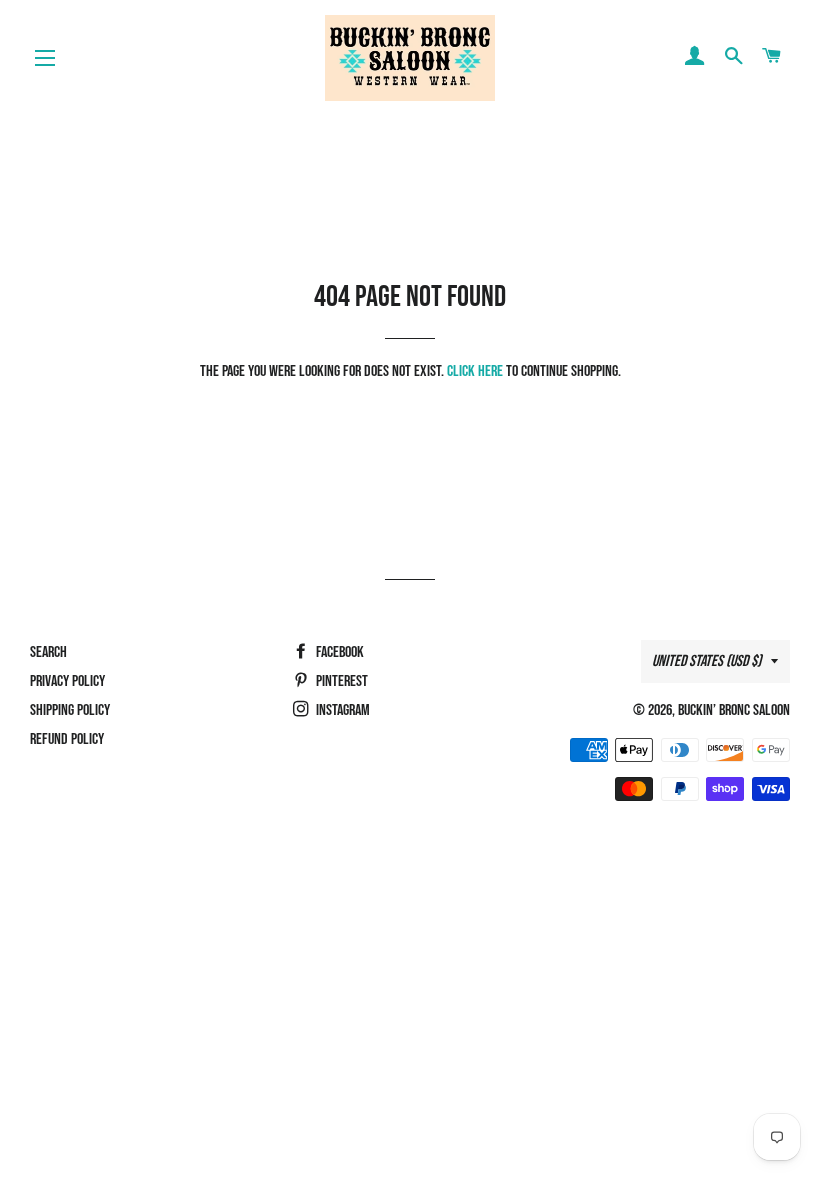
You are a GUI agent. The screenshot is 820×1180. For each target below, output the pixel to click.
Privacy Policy (67, 681)
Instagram (341, 710)
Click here (475, 371)
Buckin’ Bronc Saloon (734, 710)
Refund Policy (67, 739)
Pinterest (340, 681)
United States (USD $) (706, 661)
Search (48, 652)
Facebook (338, 652)
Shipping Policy (70, 710)
